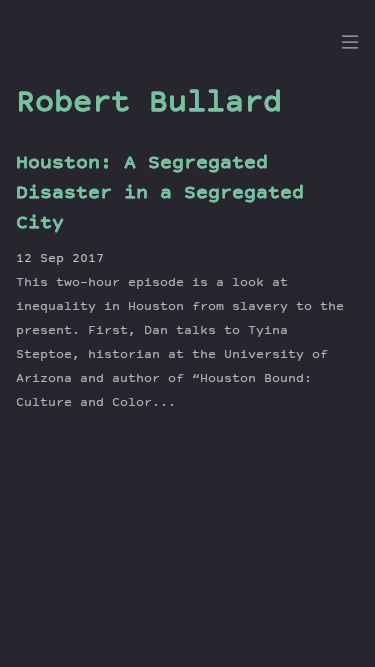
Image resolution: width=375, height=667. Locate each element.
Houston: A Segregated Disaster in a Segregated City (160, 194)
